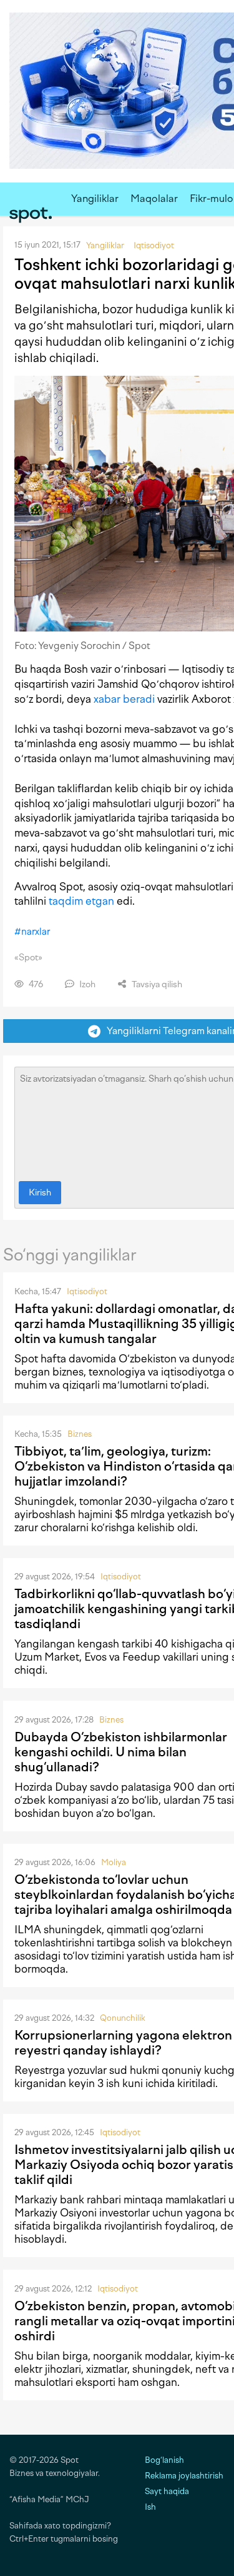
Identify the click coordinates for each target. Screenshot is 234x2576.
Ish (150, 2507)
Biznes (80, 1434)
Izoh (86, 984)
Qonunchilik (123, 2018)
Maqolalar (154, 199)
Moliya (114, 1862)
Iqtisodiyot (87, 1291)
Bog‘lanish (164, 2460)
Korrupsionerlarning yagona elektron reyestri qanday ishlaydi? (123, 2043)
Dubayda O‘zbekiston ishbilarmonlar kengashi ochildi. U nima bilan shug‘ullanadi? (121, 1752)
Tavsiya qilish (156, 984)
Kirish (40, 1193)
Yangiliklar (95, 199)
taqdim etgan (81, 901)
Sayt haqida (167, 2491)
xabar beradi (124, 699)
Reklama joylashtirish (184, 2476)
